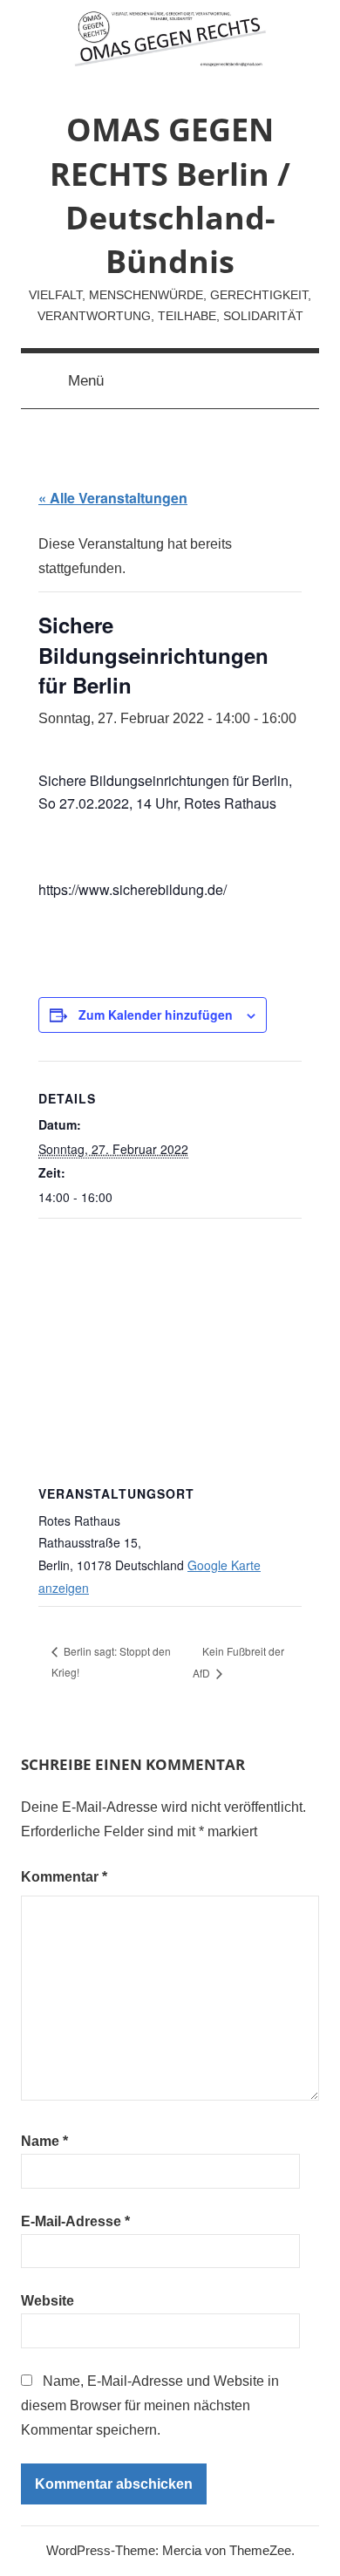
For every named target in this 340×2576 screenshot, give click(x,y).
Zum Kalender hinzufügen (156, 1015)
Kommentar (64, 1877)
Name (44, 2141)
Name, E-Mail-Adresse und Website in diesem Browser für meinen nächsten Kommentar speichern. (150, 2405)
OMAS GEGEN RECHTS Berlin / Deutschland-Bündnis (170, 195)
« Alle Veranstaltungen (113, 498)
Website (48, 2301)
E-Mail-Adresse (75, 2221)
